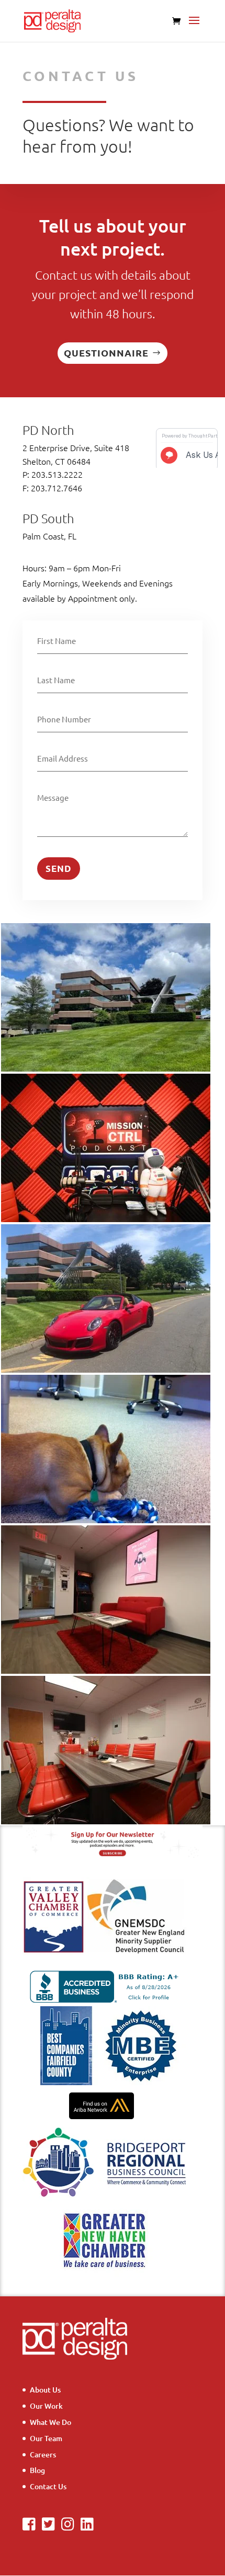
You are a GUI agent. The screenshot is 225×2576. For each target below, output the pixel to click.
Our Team (46, 2438)
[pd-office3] (106, 1520)
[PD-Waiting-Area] (106, 1671)
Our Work (46, 2406)
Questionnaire (106, 353)
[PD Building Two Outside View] (106, 1069)
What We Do (50, 2422)
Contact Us (48, 2486)
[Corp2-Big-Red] (106, 1821)
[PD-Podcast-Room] (106, 1219)
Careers (43, 2454)
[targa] (106, 1370)
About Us (45, 2390)
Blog (37, 2470)
